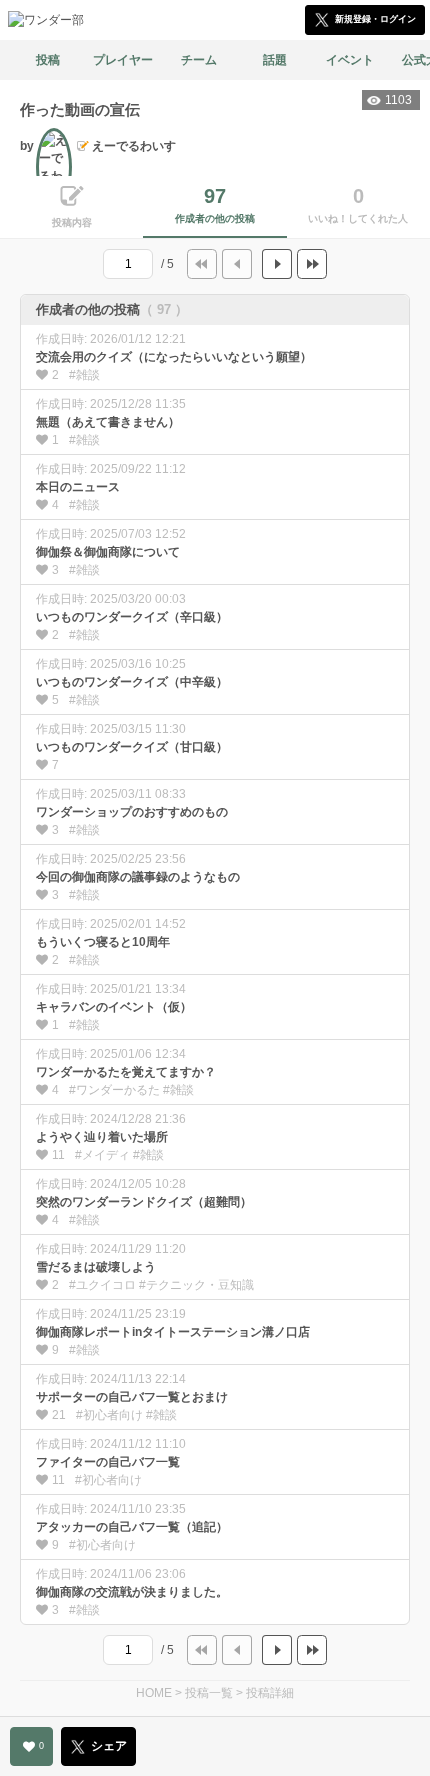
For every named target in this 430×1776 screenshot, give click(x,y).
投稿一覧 (209, 1693)
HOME (154, 1693)
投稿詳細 (270, 1693)
